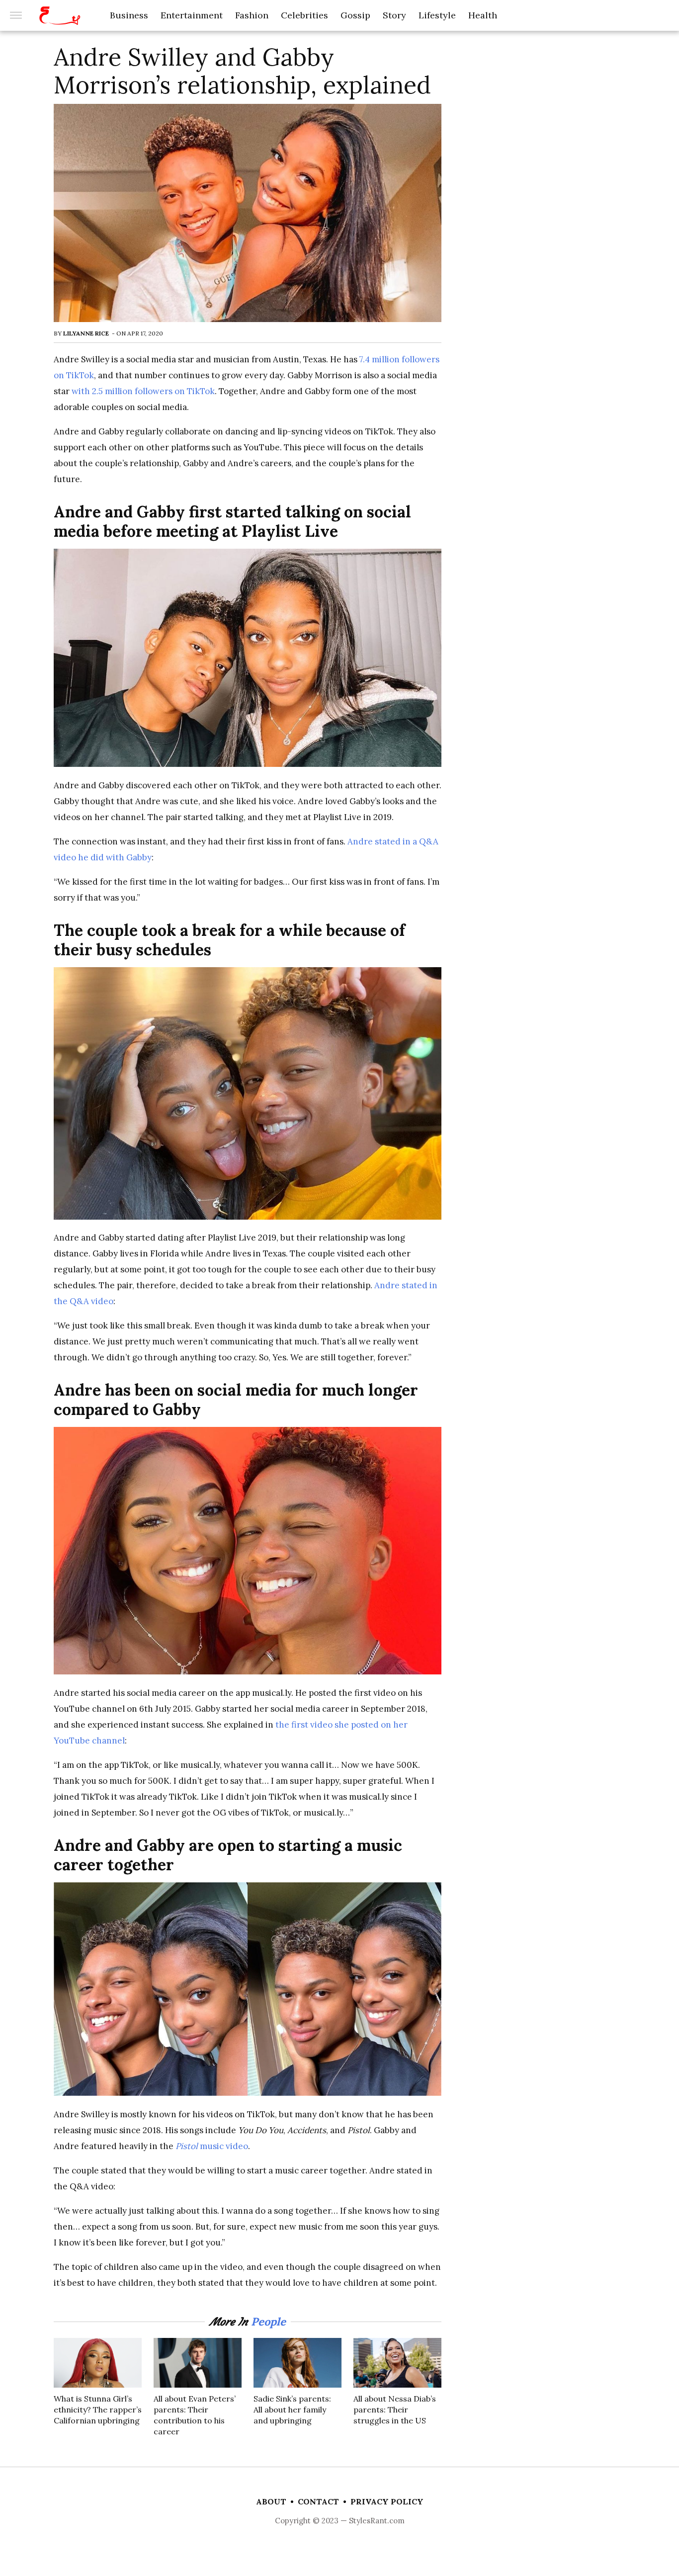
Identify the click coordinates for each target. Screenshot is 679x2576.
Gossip (355, 15)
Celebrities (304, 15)
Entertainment (192, 15)
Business (129, 15)
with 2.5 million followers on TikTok (143, 391)
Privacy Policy (387, 2501)
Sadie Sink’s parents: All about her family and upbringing (292, 2410)
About (271, 2501)
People (268, 2322)
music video (212, 2146)
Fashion (252, 15)
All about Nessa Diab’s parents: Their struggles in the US (395, 2410)
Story (394, 15)
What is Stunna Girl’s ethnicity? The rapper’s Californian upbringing (98, 2410)
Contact (318, 2501)
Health (483, 15)
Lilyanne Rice (86, 333)
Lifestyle (437, 15)
